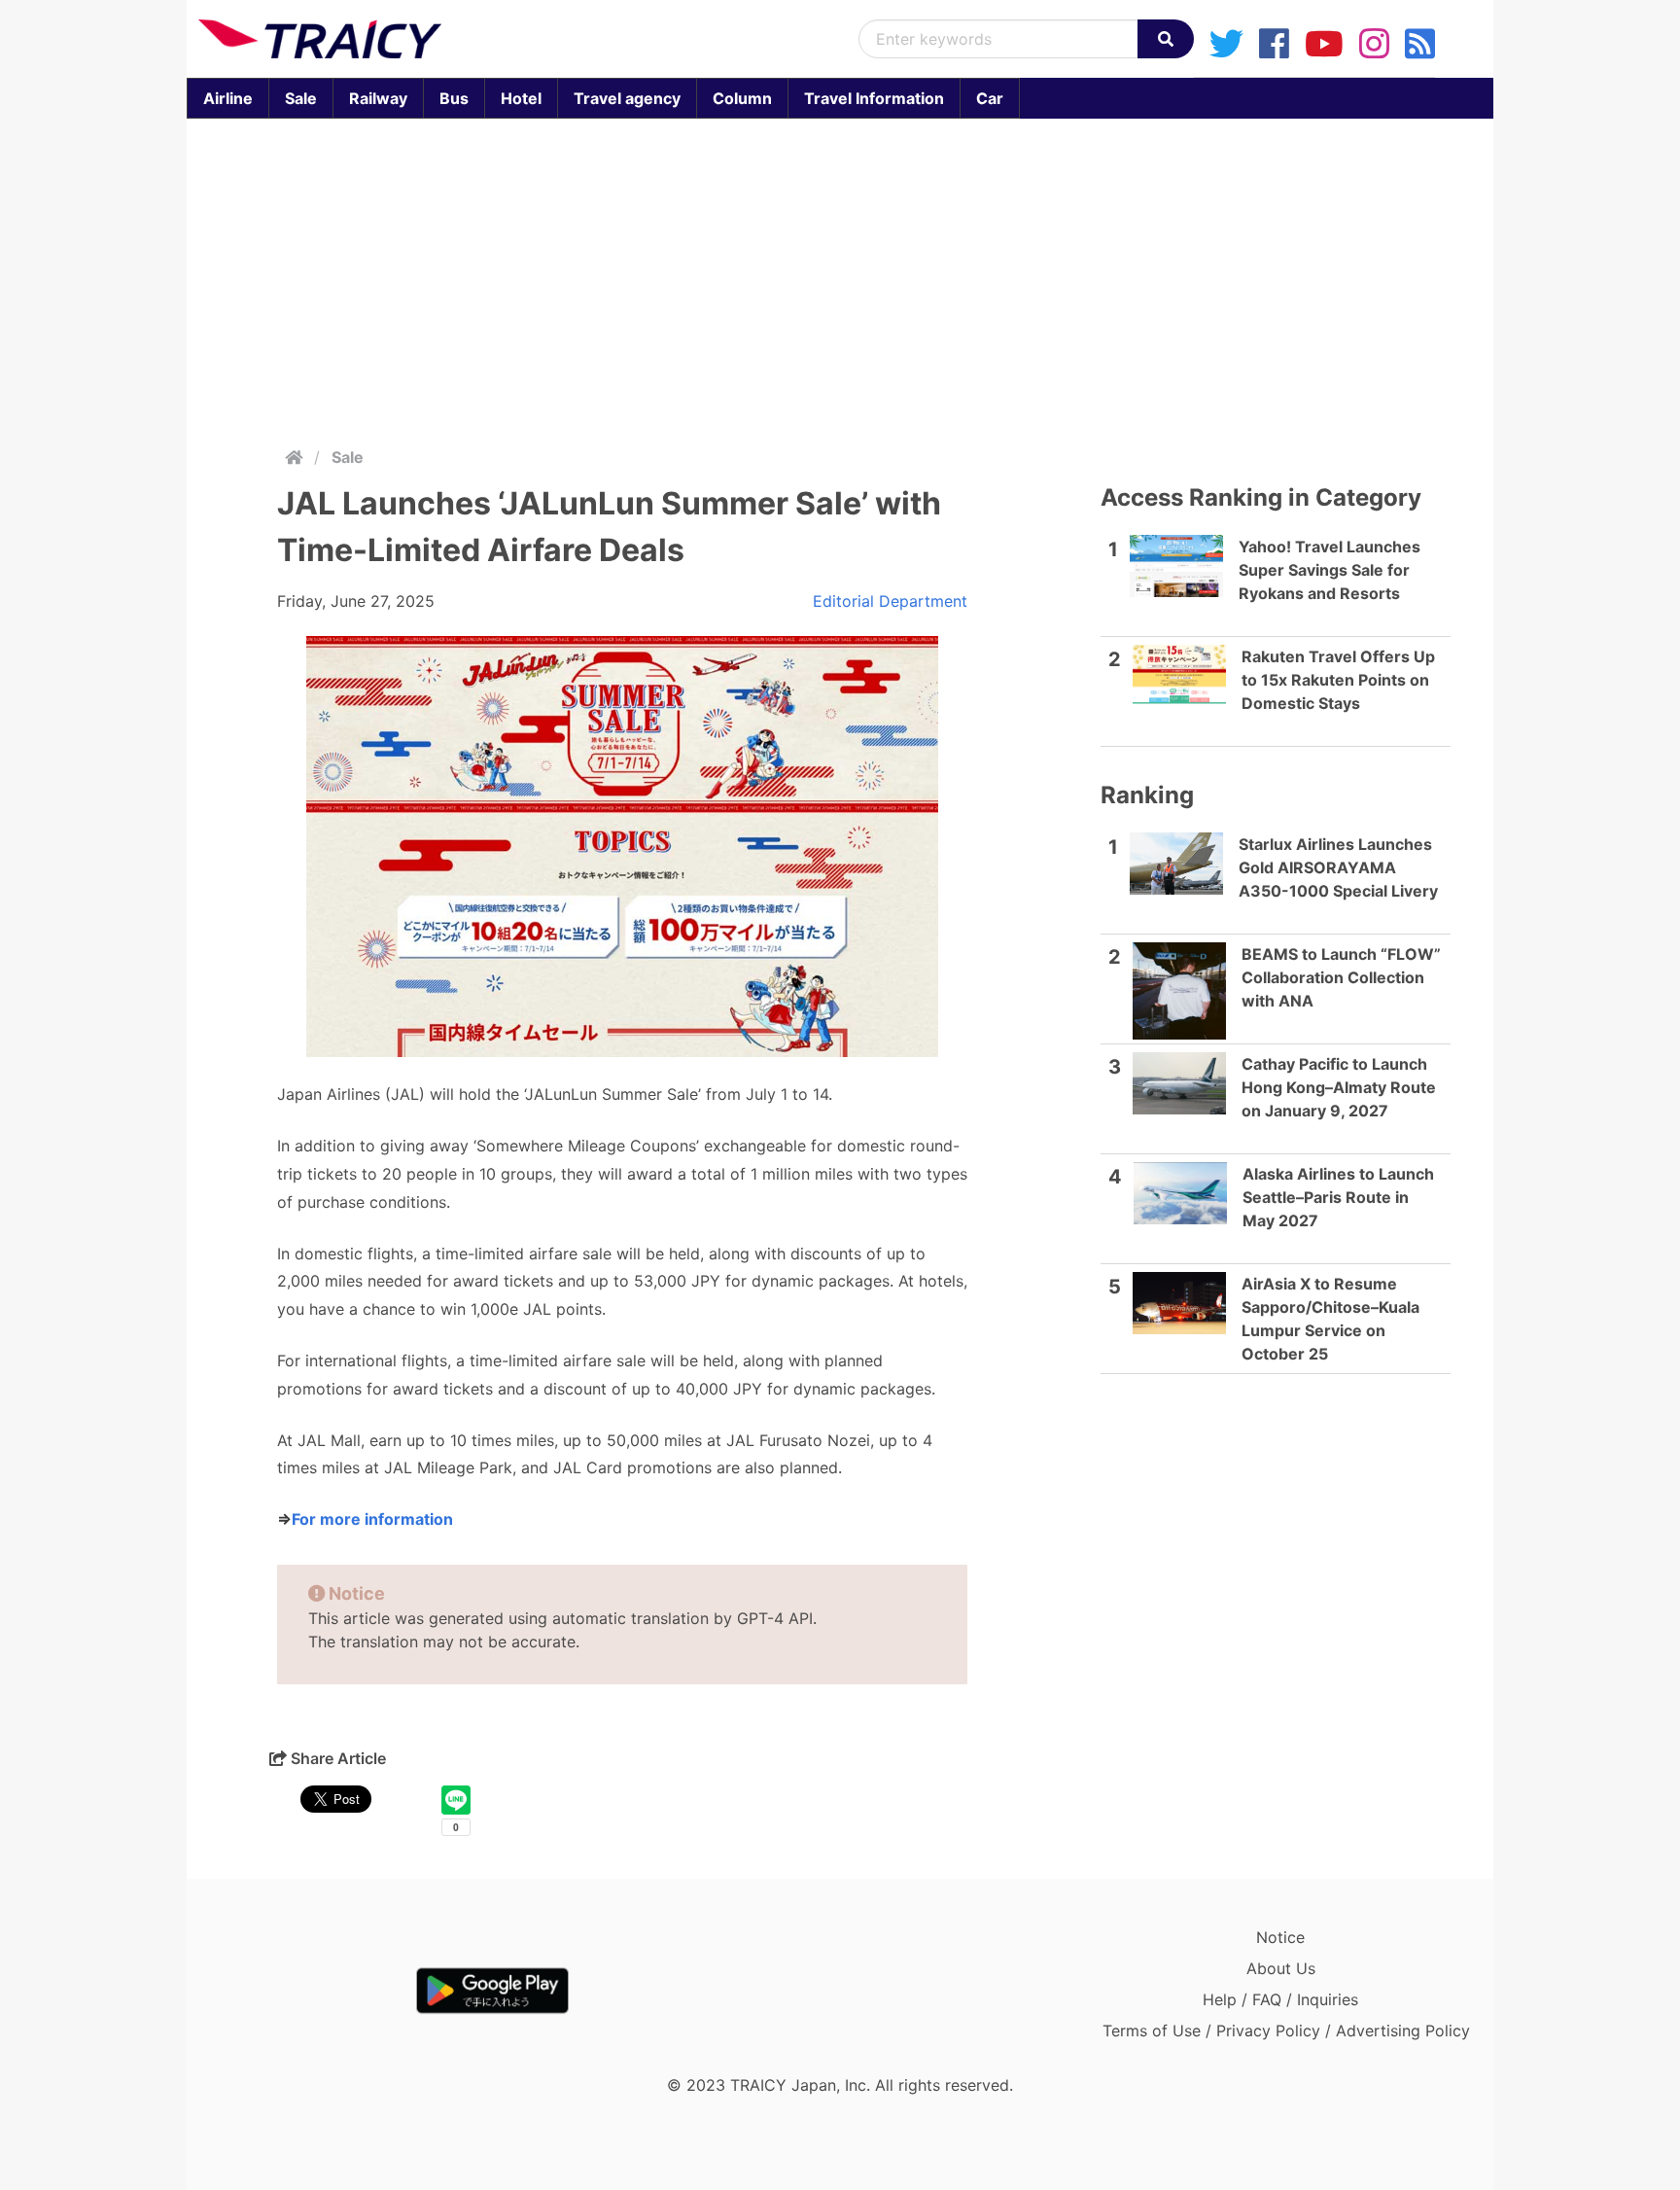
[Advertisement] (840, 278)
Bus (454, 98)
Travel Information (874, 98)
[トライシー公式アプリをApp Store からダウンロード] (312, 1991)
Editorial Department (890, 601)
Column (742, 98)
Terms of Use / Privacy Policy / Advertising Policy (1286, 2031)
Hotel (521, 98)
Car (990, 98)
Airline (228, 98)
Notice (1280, 1937)
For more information (372, 1519)
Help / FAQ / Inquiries (1280, 1999)
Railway (378, 98)
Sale (301, 98)
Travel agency (627, 98)
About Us (1281, 1968)
